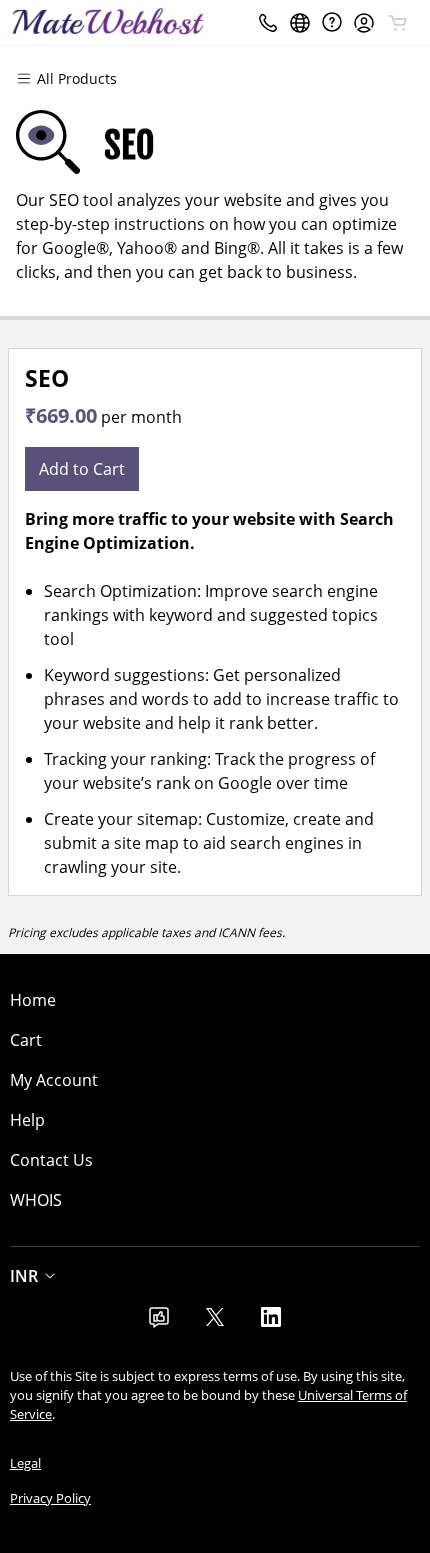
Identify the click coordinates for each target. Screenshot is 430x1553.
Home (33, 1000)
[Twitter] (215, 1323)
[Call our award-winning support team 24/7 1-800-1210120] (332, 22)
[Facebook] (159, 1323)
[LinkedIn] (271, 1323)
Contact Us (51, 1160)
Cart (26, 1040)
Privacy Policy (50, 1498)
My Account (54, 1080)
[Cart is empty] (398, 23)
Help (27, 1120)
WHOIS (36, 1200)
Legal (25, 1463)
